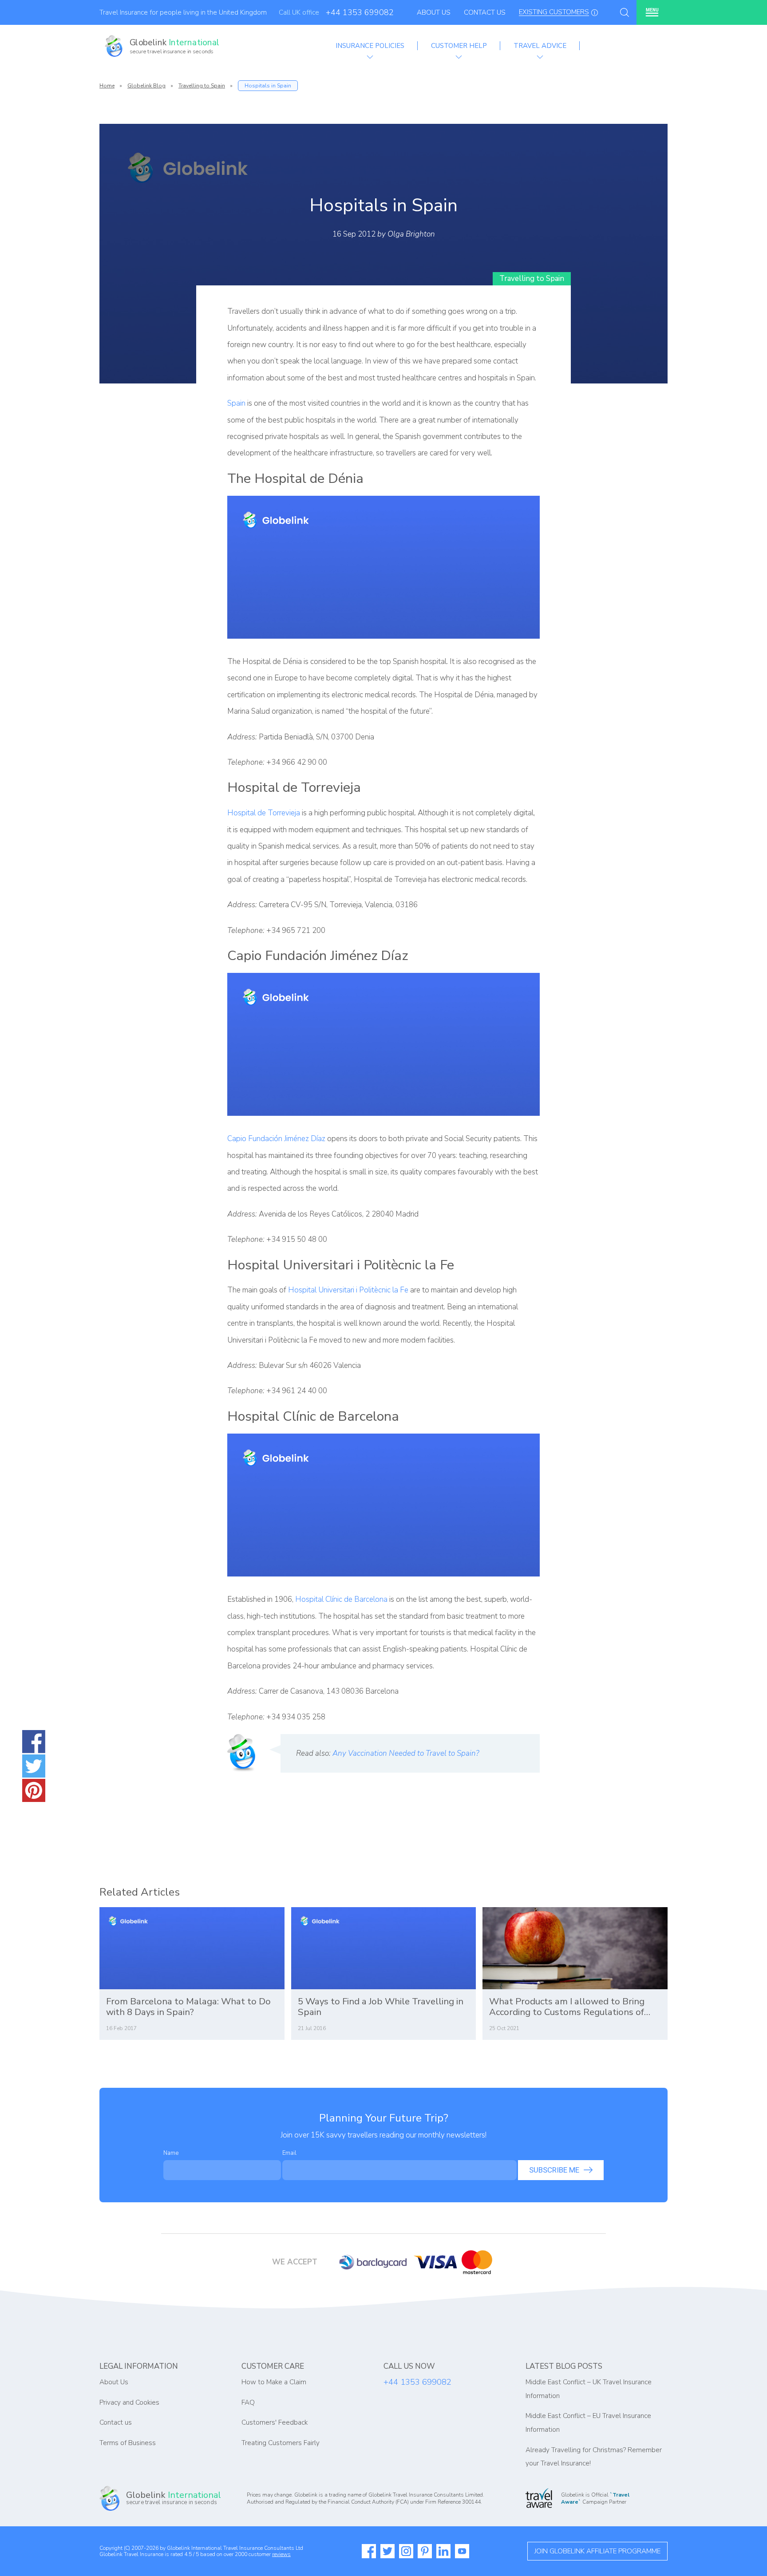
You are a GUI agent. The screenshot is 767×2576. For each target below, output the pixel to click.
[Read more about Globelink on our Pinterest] (425, 2551)
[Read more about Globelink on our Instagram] (406, 2551)
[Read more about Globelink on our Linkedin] (443, 2551)
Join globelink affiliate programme (597, 2551)
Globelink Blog (146, 86)
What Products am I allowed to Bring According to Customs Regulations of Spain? (567, 2007)
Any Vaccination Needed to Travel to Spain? (406, 1753)
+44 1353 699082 (360, 12)
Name (171, 2153)
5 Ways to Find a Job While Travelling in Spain (381, 2007)
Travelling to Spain (202, 86)
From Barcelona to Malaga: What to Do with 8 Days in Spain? (188, 2007)
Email (289, 2153)
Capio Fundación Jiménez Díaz (276, 1139)
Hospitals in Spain (268, 86)
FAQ (248, 2402)
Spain (236, 403)
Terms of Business (128, 2443)
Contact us (116, 2422)
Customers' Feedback (275, 2422)
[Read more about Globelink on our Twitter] (387, 2551)
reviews (281, 2554)
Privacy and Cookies (129, 2402)
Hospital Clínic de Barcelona (341, 1599)
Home (107, 86)
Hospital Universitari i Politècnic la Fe (348, 1290)
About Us (434, 12)
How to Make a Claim (274, 2382)
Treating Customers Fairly (281, 2443)
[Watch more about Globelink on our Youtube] (462, 2551)
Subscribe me (554, 2170)
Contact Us (485, 12)
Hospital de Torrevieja (264, 813)
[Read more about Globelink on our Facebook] (369, 2551)
